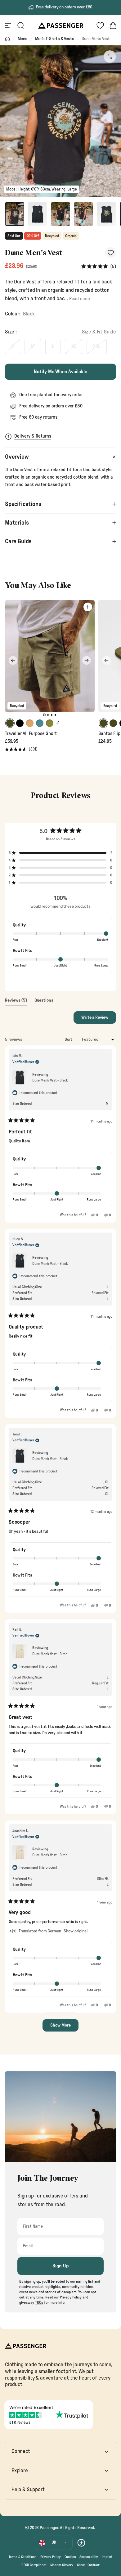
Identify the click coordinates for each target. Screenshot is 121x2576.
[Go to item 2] (38, 214)
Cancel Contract (88, 2565)
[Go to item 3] (60, 214)
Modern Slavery (62, 2565)
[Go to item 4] (83, 214)
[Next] (87, 660)
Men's (22, 39)
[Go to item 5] (106, 214)
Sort (69, 1040)
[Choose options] (88, 607)
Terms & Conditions (23, 2557)
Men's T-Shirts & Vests (54, 39)
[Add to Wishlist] (111, 253)
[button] (99, 266)
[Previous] (13, 660)
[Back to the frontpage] (7, 39)
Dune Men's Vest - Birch (50, 1654)
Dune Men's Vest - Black (50, 1080)
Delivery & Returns (33, 436)
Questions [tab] (44, 1002)
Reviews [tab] (16, 1002)
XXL (97, 346)
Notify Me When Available (60, 372)
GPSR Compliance (34, 2565)
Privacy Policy (51, 2557)
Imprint (107, 2557)
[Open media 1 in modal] (110, 57)
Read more (80, 299)
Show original (76, 1931)
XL (74, 346)
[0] (100, 25)
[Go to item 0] (15, 214)
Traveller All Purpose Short (31, 734)
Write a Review (99, 1019)
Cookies (70, 2557)
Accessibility (89, 2557)
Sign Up (61, 2266)
